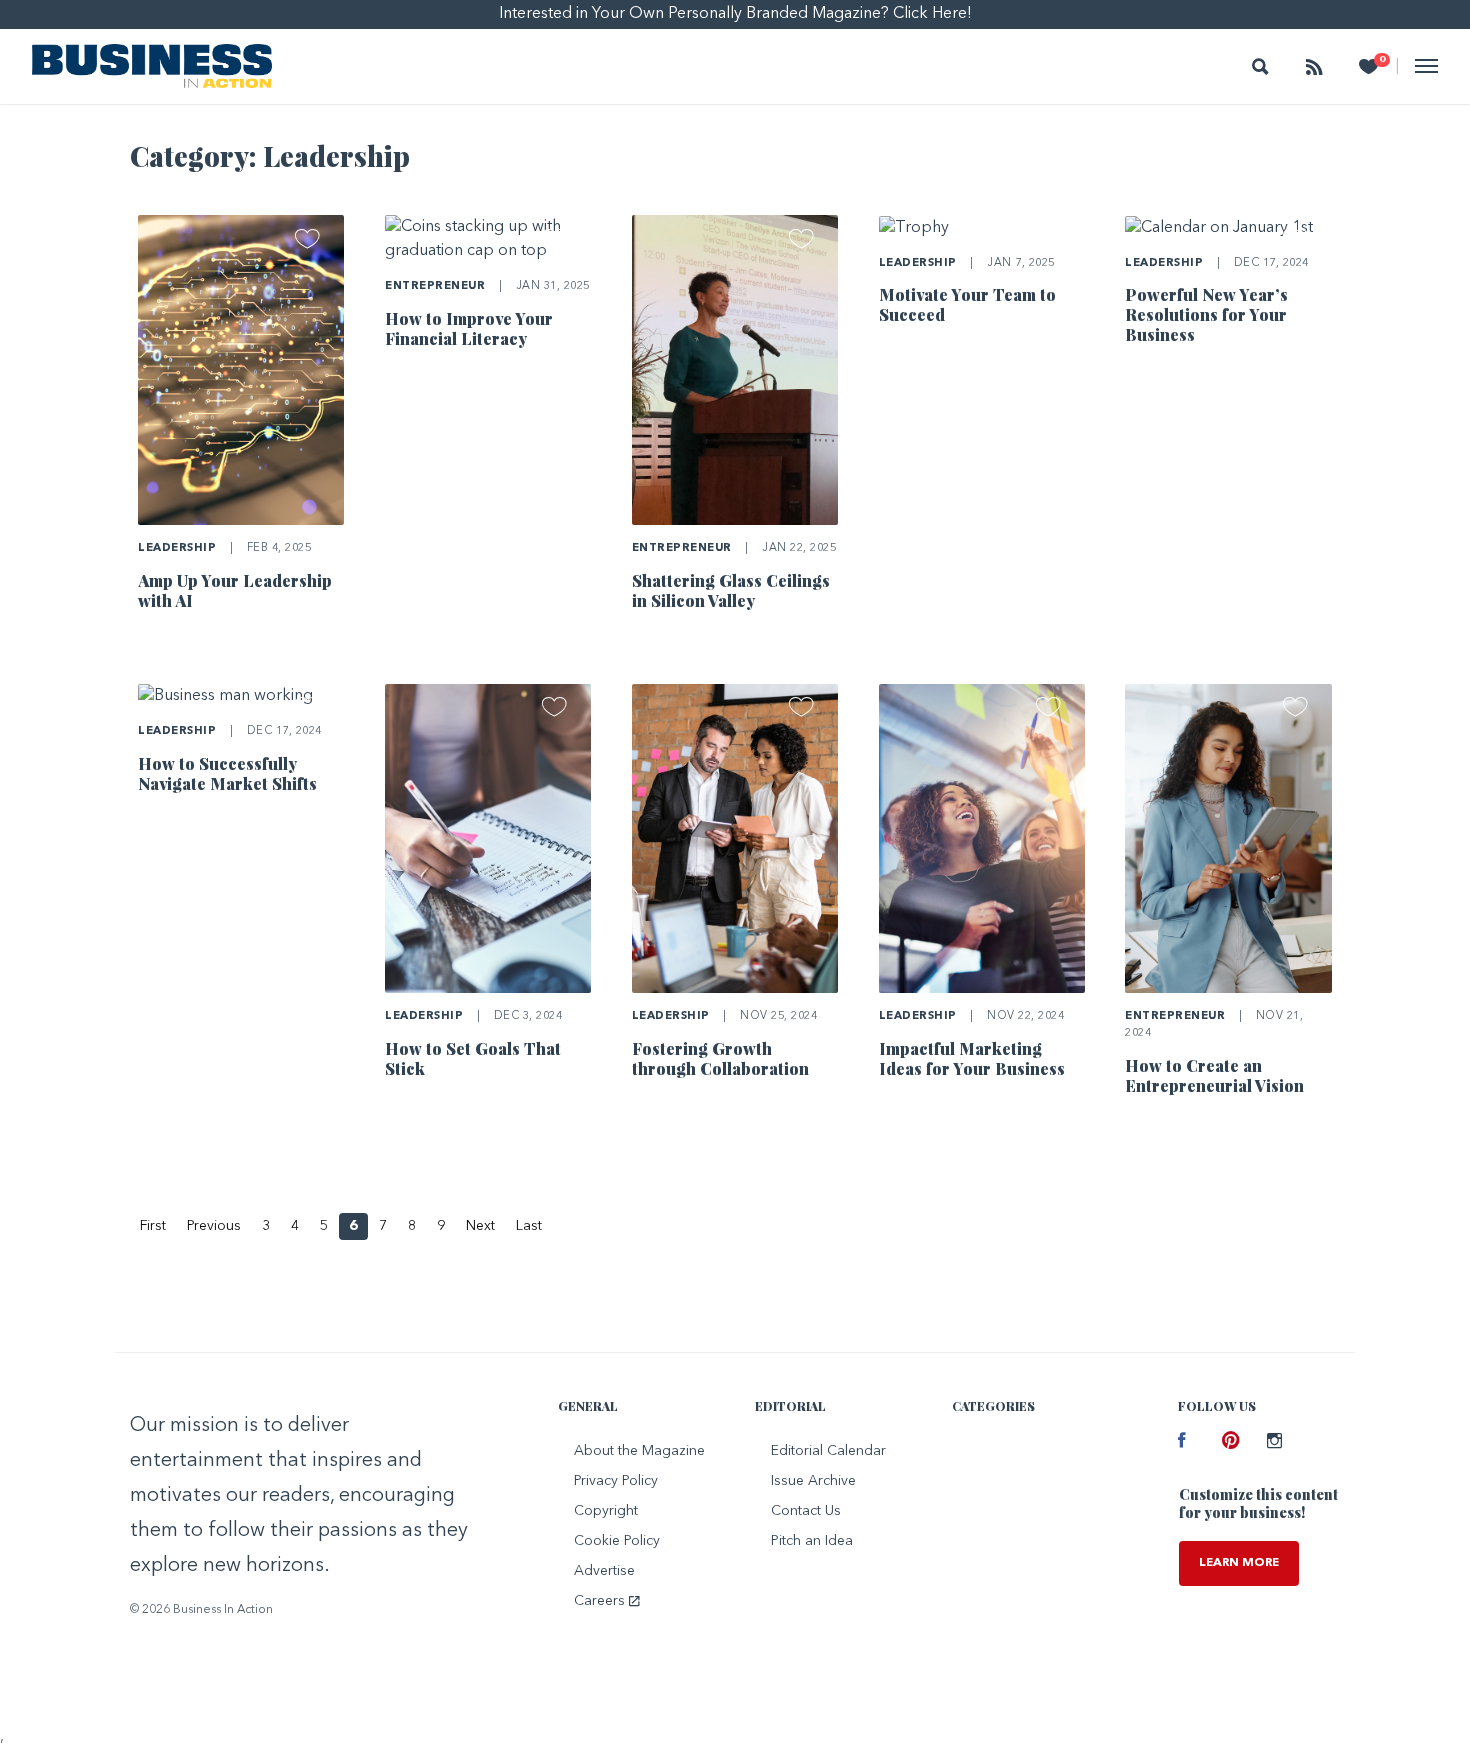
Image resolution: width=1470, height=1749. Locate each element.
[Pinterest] (1229, 1443)
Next (480, 1226)
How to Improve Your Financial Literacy (469, 328)
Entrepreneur (435, 286)
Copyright (606, 1511)
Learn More (1239, 1563)
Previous (214, 1226)
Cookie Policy (617, 1541)
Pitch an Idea (812, 1541)
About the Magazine (639, 1451)
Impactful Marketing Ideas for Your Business (972, 1058)
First (153, 1226)
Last (529, 1226)
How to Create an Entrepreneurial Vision (1214, 1075)
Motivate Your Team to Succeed (967, 304)
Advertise (604, 1571)
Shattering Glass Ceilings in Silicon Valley (731, 590)
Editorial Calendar (828, 1451)
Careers (601, 1601)
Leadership (177, 548)
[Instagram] (1274, 1443)
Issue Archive (813, 1481)
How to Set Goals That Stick (473, 1058)
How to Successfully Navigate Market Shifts (227, 773)
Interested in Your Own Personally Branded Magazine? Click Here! (735, 14)
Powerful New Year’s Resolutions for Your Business (1206, 314)
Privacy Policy (616, 1481)
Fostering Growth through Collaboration (720, 1058)
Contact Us (806, 1511)
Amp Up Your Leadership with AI (235, 590)
